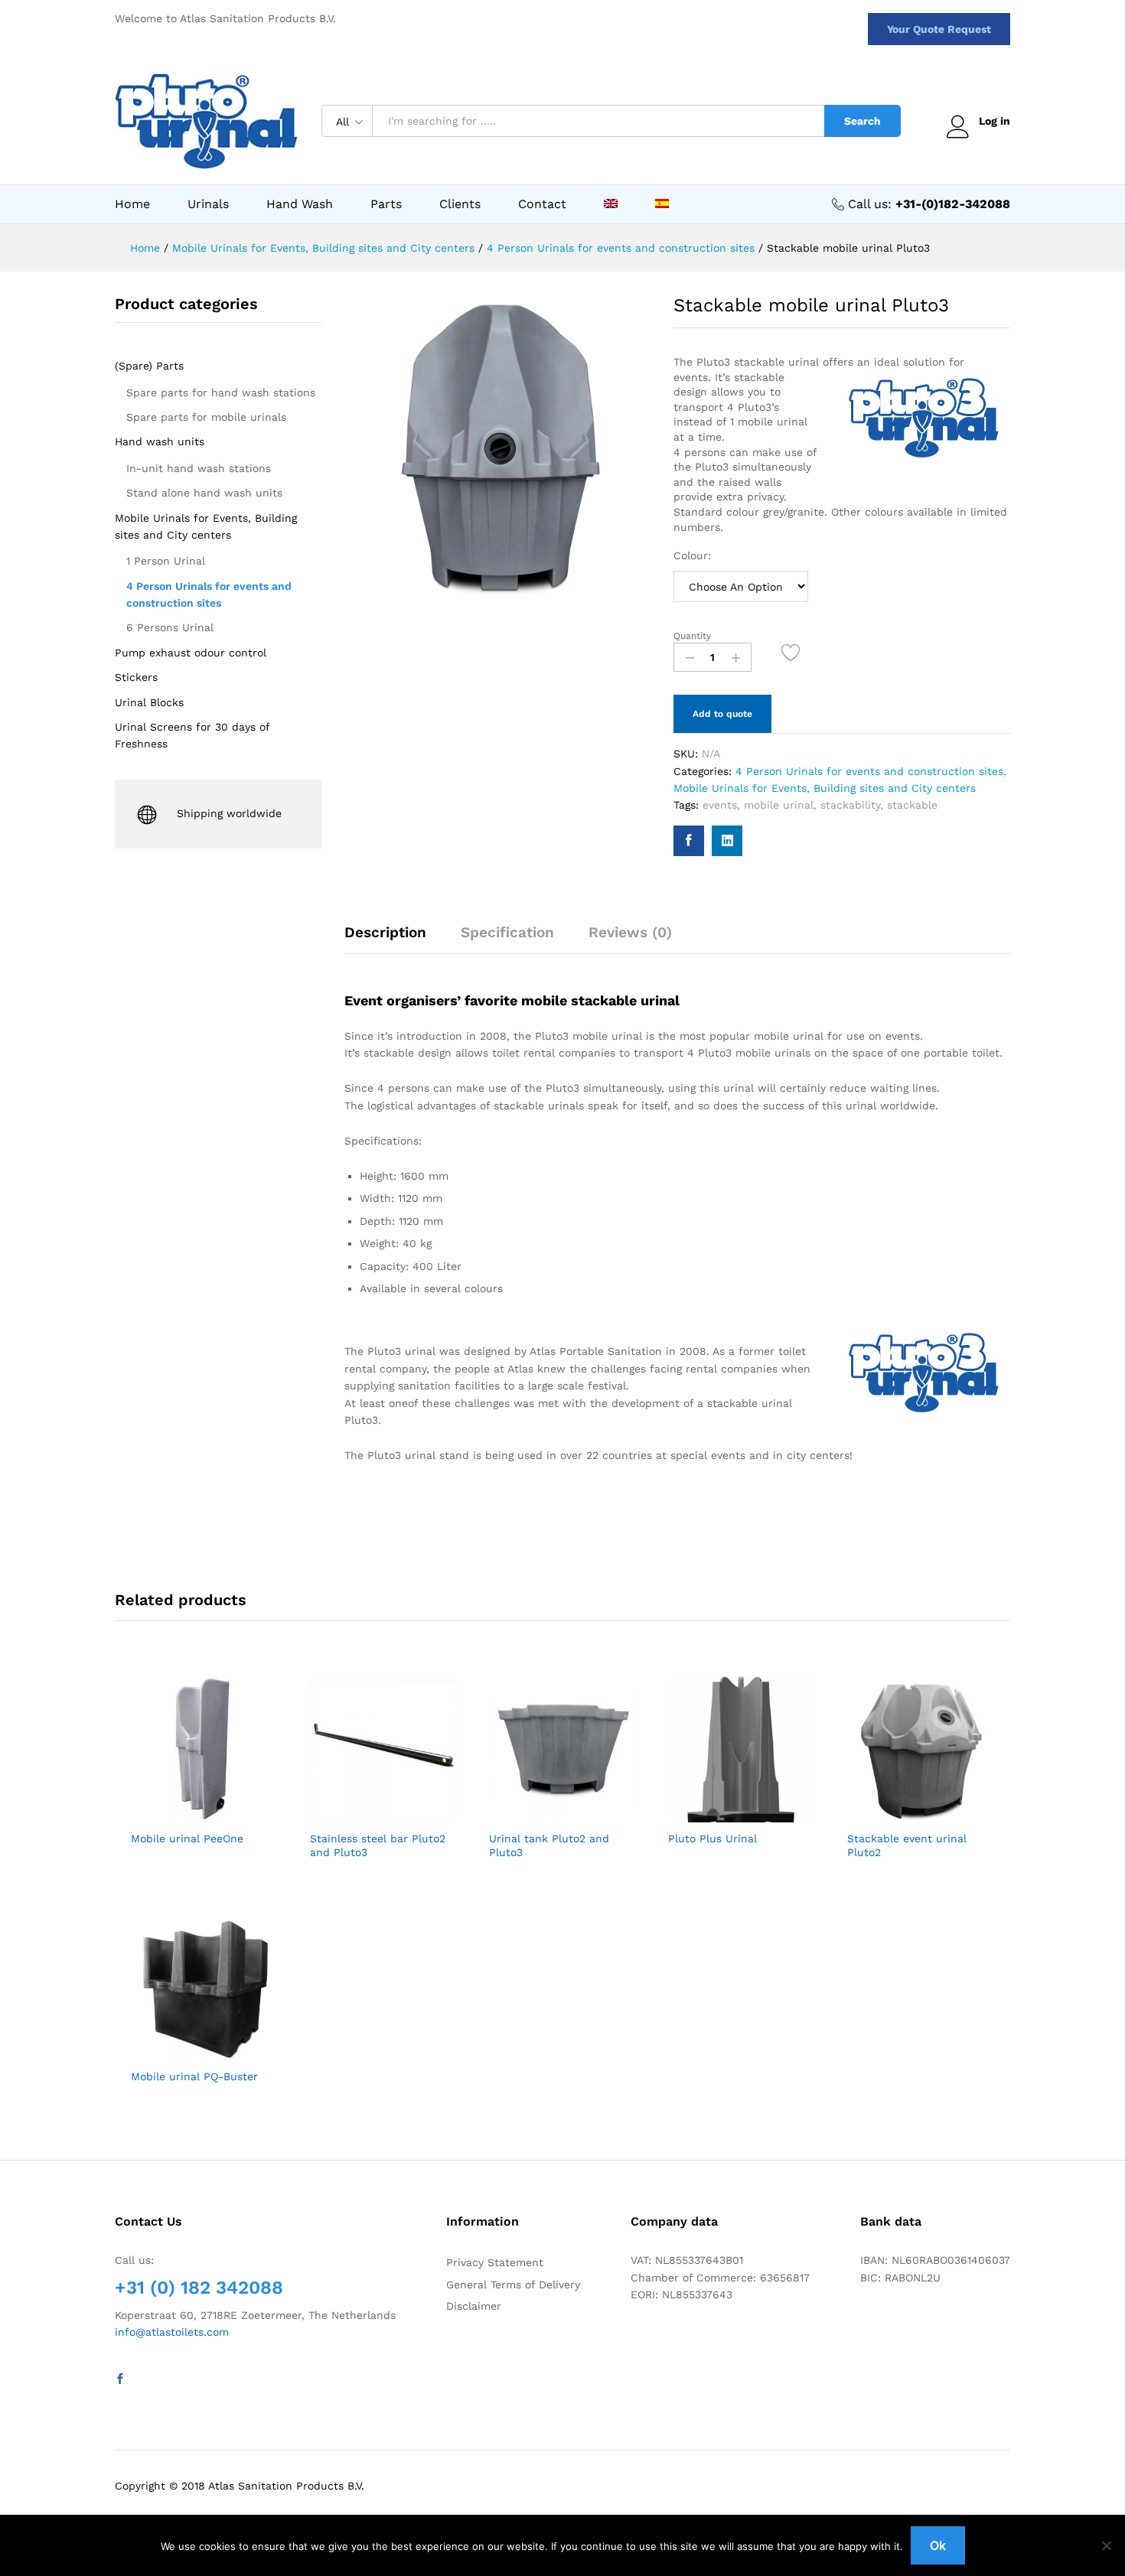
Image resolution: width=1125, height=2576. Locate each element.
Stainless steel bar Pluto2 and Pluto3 (378, 1845)
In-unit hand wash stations (199, 468)
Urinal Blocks (149, 702)
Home (132, 204)
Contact (542, 204)
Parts (386, 204)
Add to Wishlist (791, 652)
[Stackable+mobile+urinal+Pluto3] (727, 841)
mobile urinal (779, 805)
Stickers (136, 677)
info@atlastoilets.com (172, 2332)
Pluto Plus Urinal (712, 1838)
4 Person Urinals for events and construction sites (869, 771)
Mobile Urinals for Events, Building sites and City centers (825, 788)
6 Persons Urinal (170, 627)
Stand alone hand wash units (204, 493)
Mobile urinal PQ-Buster (194, 2076)
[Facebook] (120, 2379)
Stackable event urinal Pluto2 (907, 1845)
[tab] (393, 939)
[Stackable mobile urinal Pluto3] (689, 841)
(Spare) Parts (149, 366)
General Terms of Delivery (513, 2285)
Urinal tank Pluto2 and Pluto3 (549, 1845)
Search (862, 121)
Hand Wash (300, 204)
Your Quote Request (939, 29)
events (720, 805)
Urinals (208, 204)
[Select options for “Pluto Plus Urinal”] (704, 1813)
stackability (850, 805)
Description (385, 932)
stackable (912, 805)
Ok (938, 2545)
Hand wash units (160, 441)
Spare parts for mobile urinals (206, 417)
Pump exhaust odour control (191, 653)
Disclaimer (474, 2306)
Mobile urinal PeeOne (187, 1838)
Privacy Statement (495, 2262)
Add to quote (722, 714)
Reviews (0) (630, 932)
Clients (460, 204)
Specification (507, 932)
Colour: (692, 555)
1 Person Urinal (166, 561)
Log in (995, 121)
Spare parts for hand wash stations (221, 392)
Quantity (692, 636)
